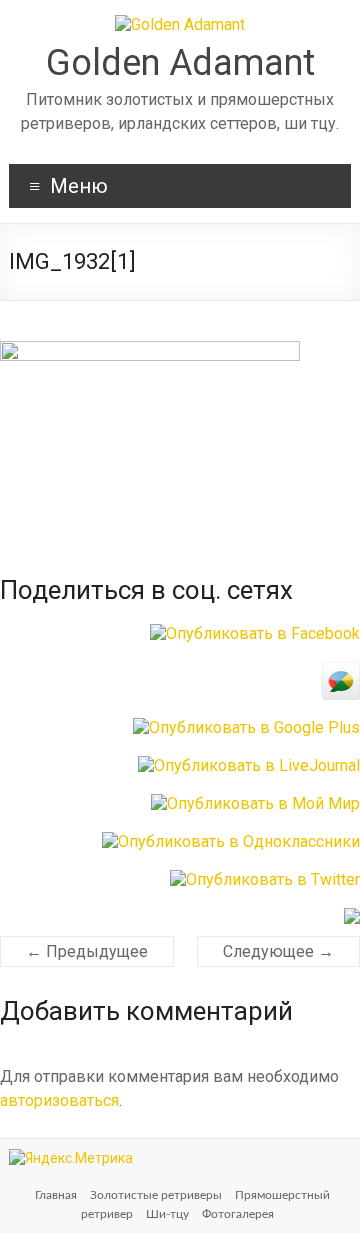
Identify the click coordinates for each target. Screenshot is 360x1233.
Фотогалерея (238, 1214)
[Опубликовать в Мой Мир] (255, 803)
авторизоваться (59, 1100)
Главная (56, 1195)
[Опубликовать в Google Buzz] (341, 671)
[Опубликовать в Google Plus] (246, 727)
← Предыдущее (87, 951)
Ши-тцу (167, 1214)
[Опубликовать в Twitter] (265, 879)
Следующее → (278, 951)
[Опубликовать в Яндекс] (352, 917)
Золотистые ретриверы (156, 1195)
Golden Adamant (180, 63)
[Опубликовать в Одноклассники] (231, 841)
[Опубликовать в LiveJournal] (249, 765)
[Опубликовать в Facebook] (255, 633)
